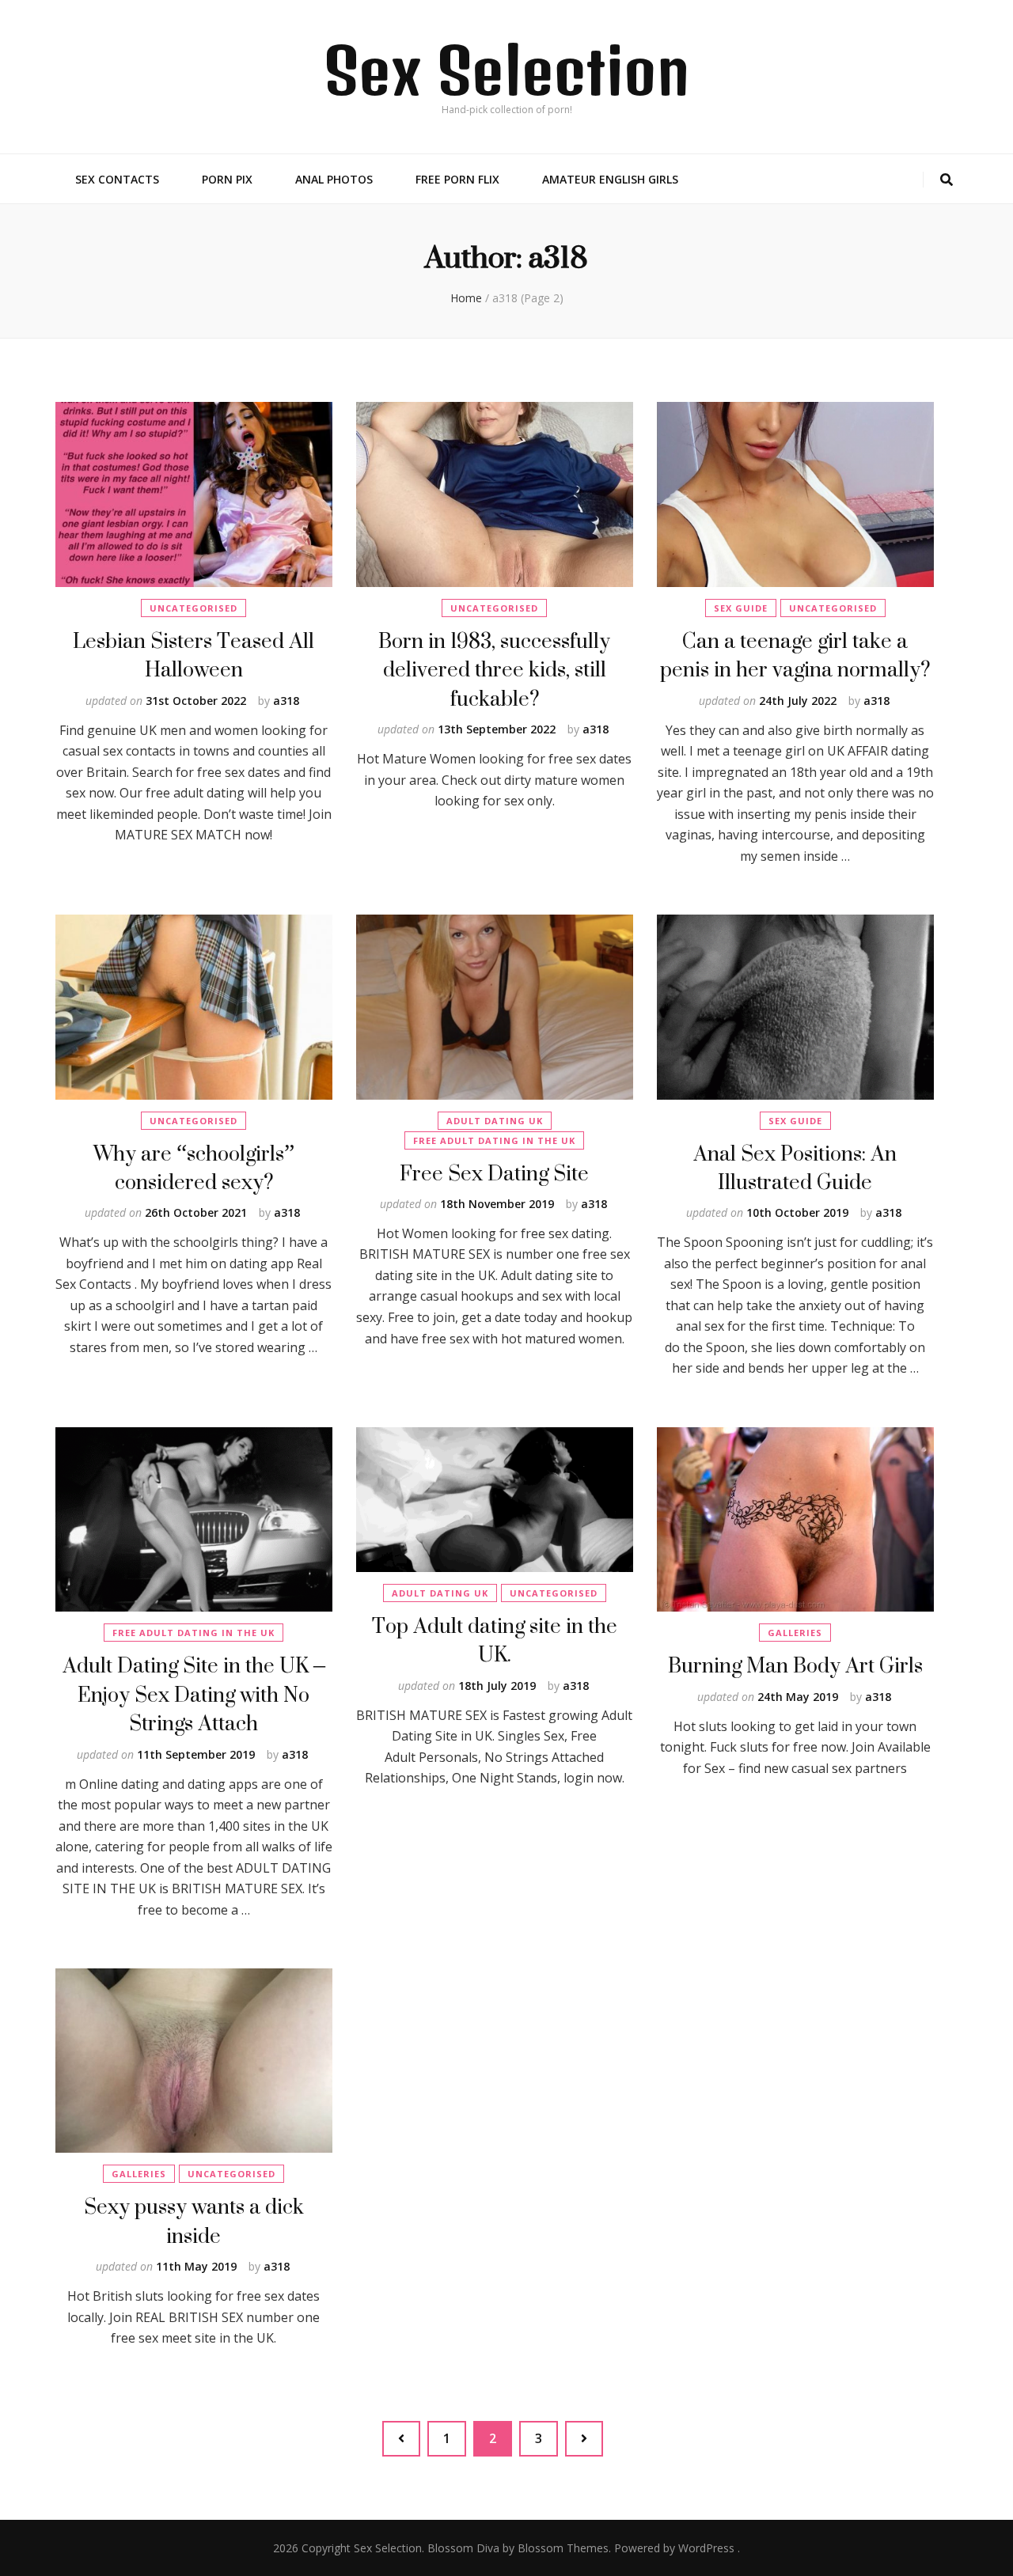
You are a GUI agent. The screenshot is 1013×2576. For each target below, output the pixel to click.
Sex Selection (507, 70)
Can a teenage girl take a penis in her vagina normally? (795, 655)
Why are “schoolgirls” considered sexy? (194, 1167)
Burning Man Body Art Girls (795, 1665)
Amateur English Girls (610, 179)
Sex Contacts (117, 179)
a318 (286, 701)
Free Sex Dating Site (494, 1173)
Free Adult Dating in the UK (494, 1140)
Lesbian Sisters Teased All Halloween (193, 655)
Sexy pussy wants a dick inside (194, 2220)
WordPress (706, 2548)
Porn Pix (227, 179)
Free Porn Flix (457, 179)
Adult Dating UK (495, 1121)
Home (466, 298)
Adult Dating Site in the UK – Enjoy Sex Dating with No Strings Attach (194, 1694)
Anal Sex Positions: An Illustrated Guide (795, 1167)
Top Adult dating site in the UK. (495, 1640)
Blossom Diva (463, 2548)
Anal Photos (334, 179)
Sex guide (741, 608)
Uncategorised (193, 608)
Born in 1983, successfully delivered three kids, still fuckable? (494, 669)
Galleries (795, 1633)
